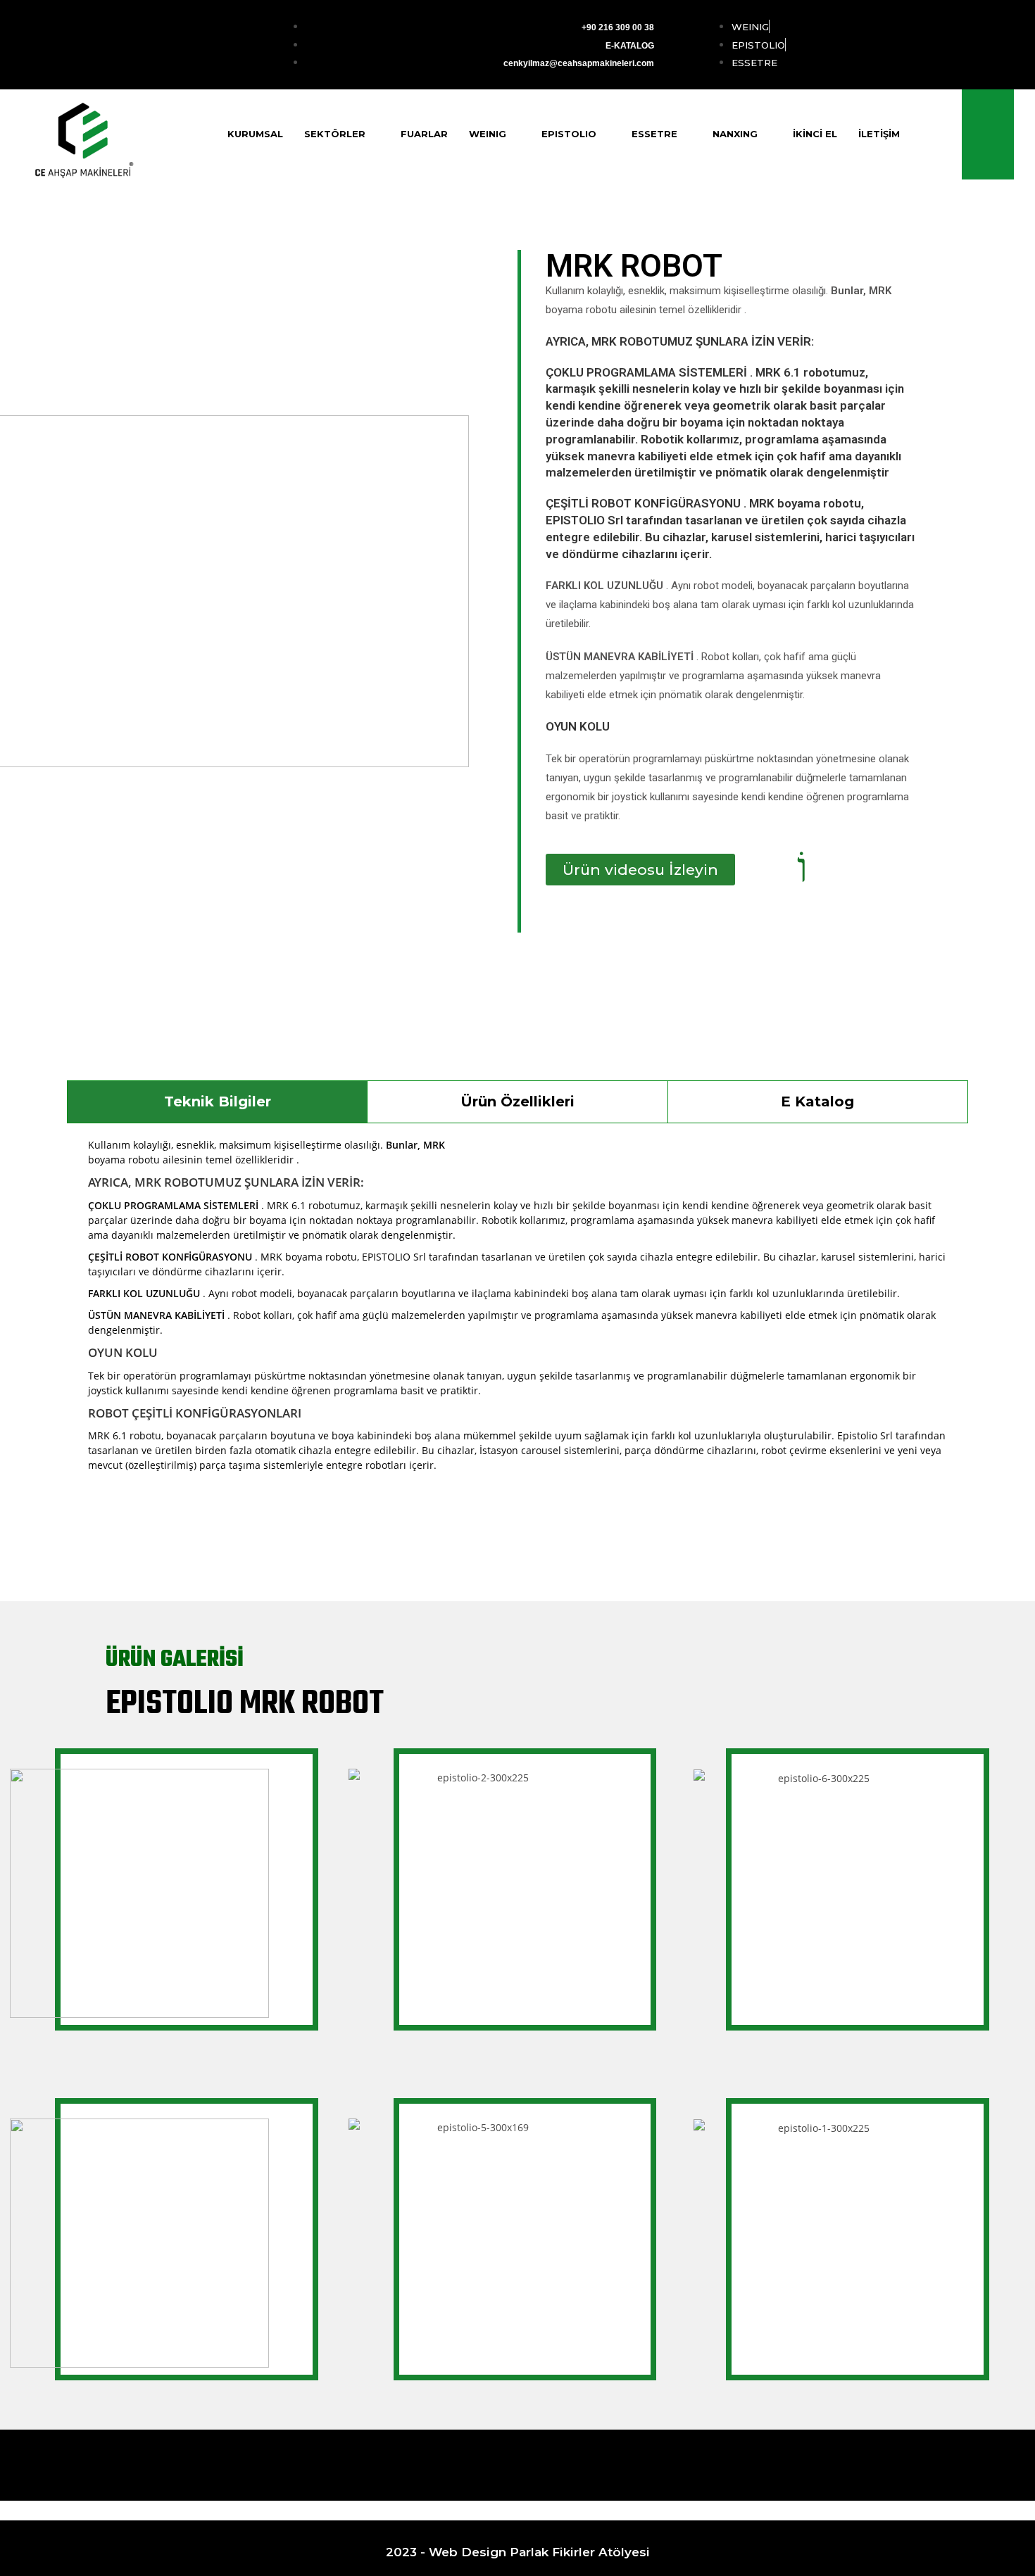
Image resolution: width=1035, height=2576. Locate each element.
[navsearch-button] (988, 134)
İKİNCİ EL (815, 134)
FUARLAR (424, 134)
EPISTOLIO (569, 134)
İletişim (879, 134)
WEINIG (488, 134)
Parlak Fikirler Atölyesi (580, 2552)
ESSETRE (654, 134)
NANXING (735, 134)
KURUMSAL (255, 134)
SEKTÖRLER (335, 134)
